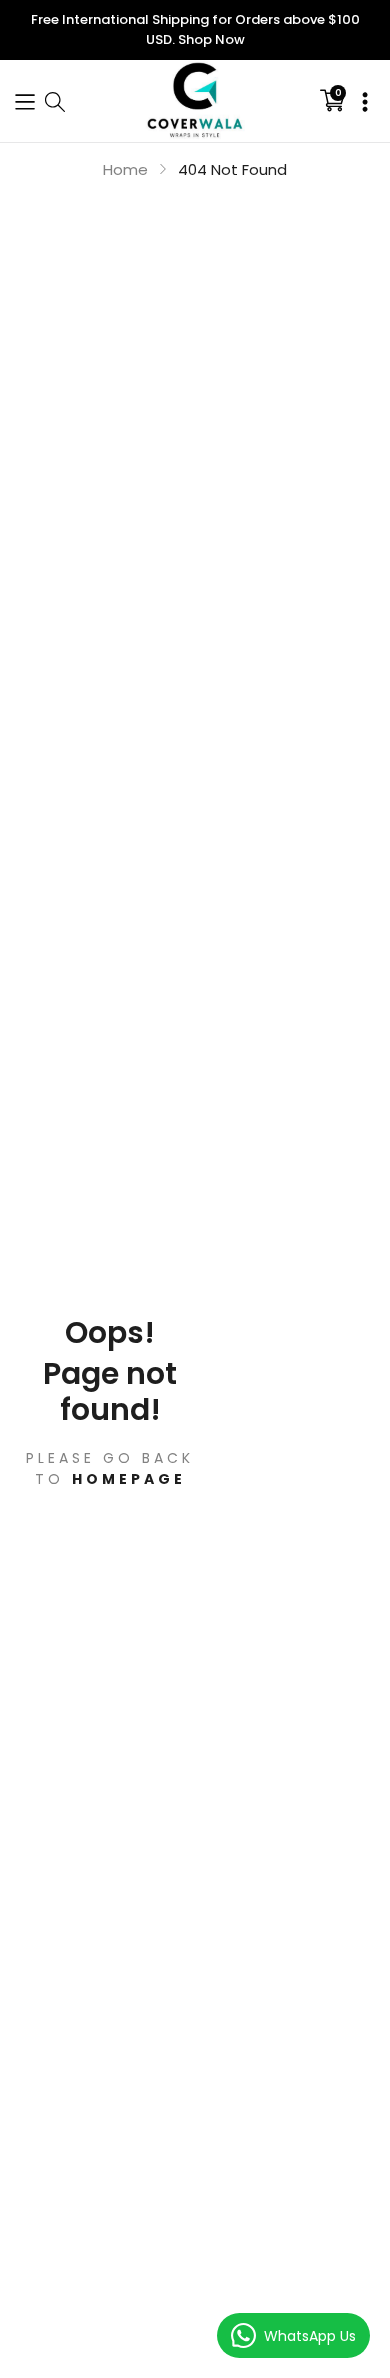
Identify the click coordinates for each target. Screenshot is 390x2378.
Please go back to (110, 1468)
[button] (25, 100)
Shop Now (211, 39)
